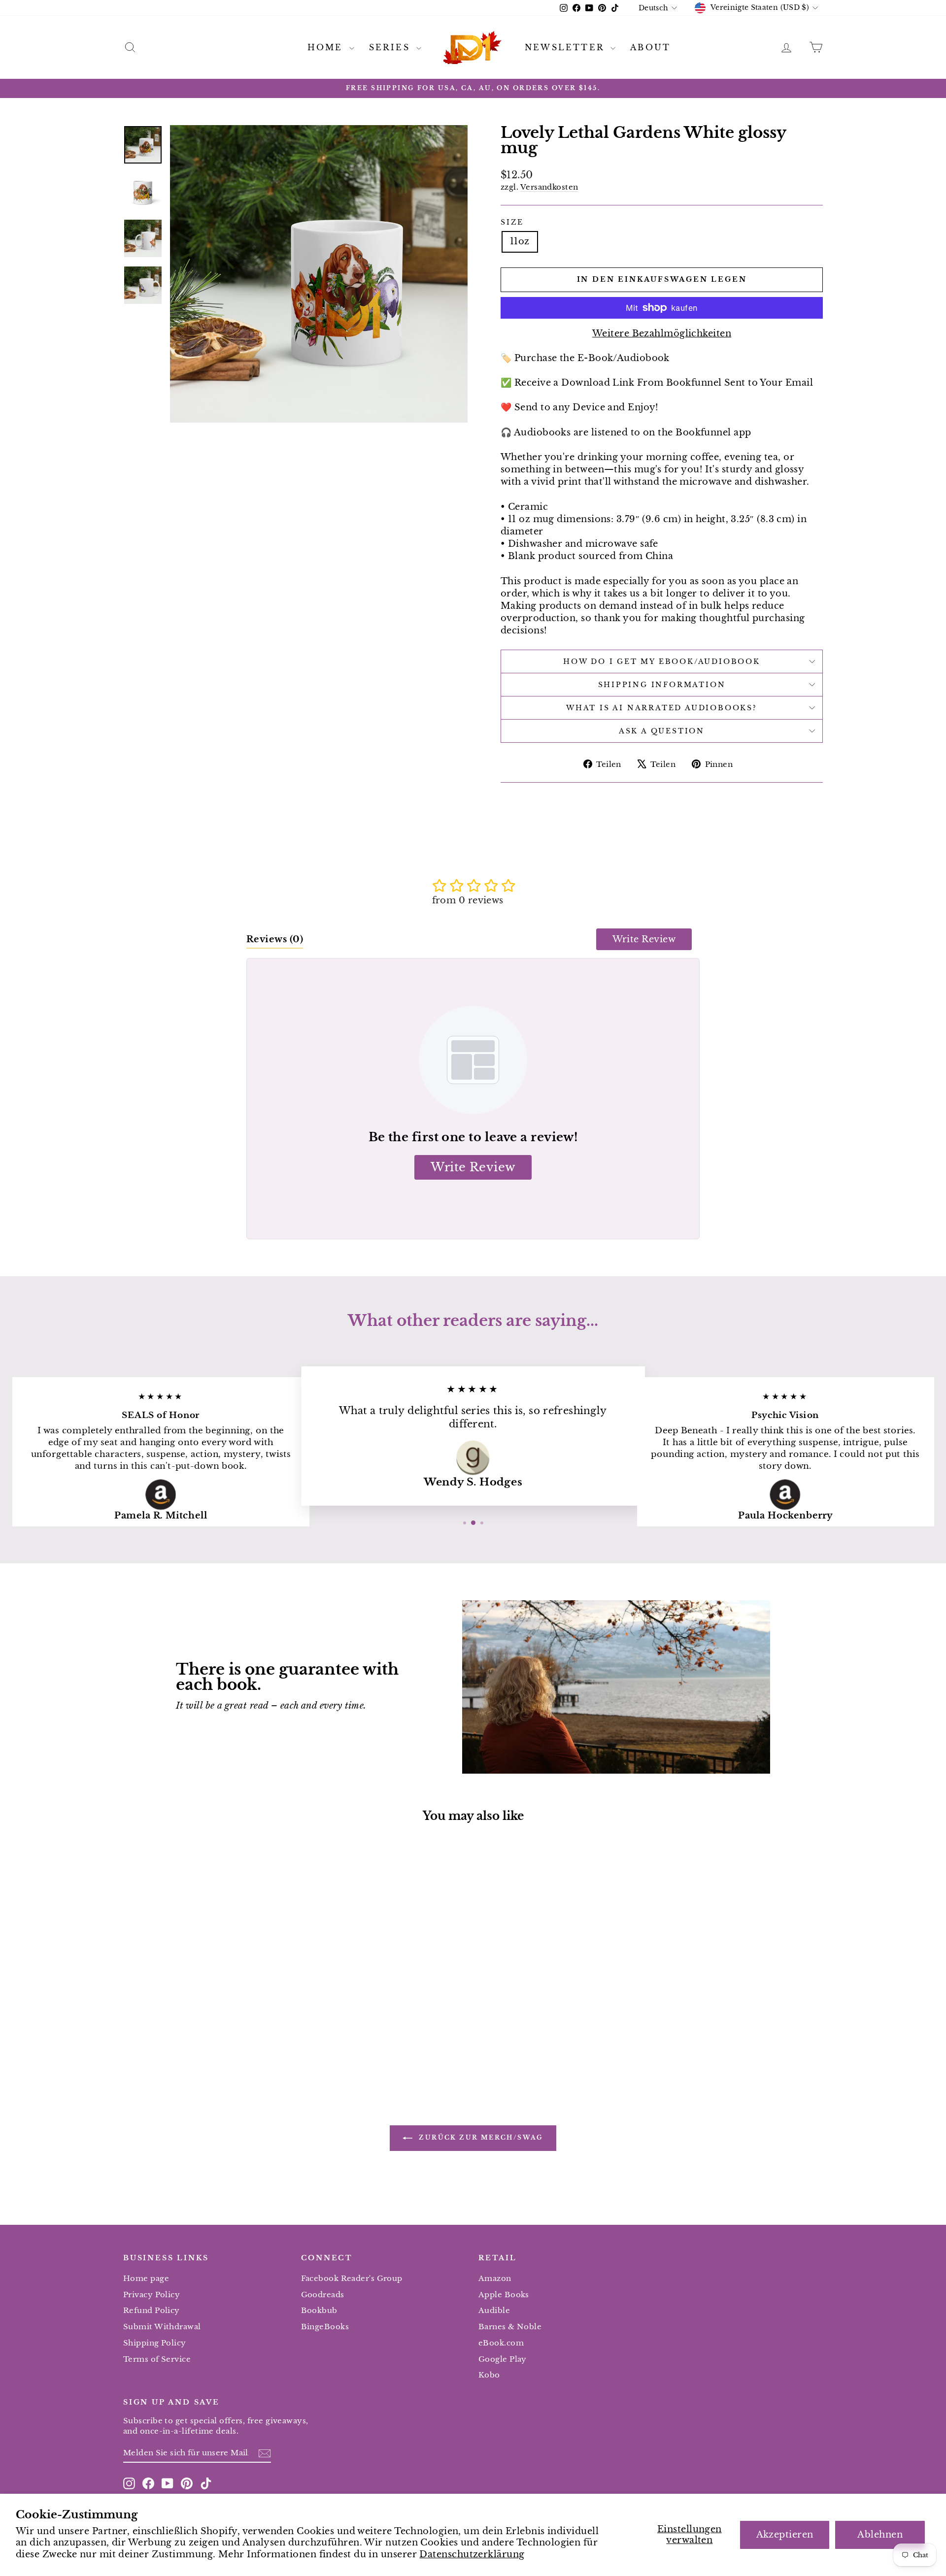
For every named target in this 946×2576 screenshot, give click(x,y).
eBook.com (501, 2343)
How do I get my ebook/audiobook (662, 661)
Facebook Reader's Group (352, 2278)
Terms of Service (157, 2359)
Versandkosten (549, 187)
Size (512, 222)
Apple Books (504, 2295)
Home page (146, 2278)
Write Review (644, 939)
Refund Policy (152, 2310)
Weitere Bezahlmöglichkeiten (662, 333)
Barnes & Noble (510, 2327)
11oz (520, 241)
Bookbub (319, 2310)
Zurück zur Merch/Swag (480, 2137)
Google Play (503, 2359)
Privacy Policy (152, 2295)
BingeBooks (325, 2327)
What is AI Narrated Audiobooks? (662, 708)
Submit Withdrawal (162, 2327)
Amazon (495, 2278)
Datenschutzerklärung (472, 2554)
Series (391, 47)
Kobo (489, 2375)
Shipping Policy (155, 2343)
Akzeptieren (785, 2535)
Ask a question (662, 731)
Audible (494, 2310)
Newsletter (566, 47)
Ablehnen (880, 2535)
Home (327, 47)
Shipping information (662, 685)
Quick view (206, 2002)
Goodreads (323, 2295)
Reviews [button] (275, 939)
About (650, 47)
